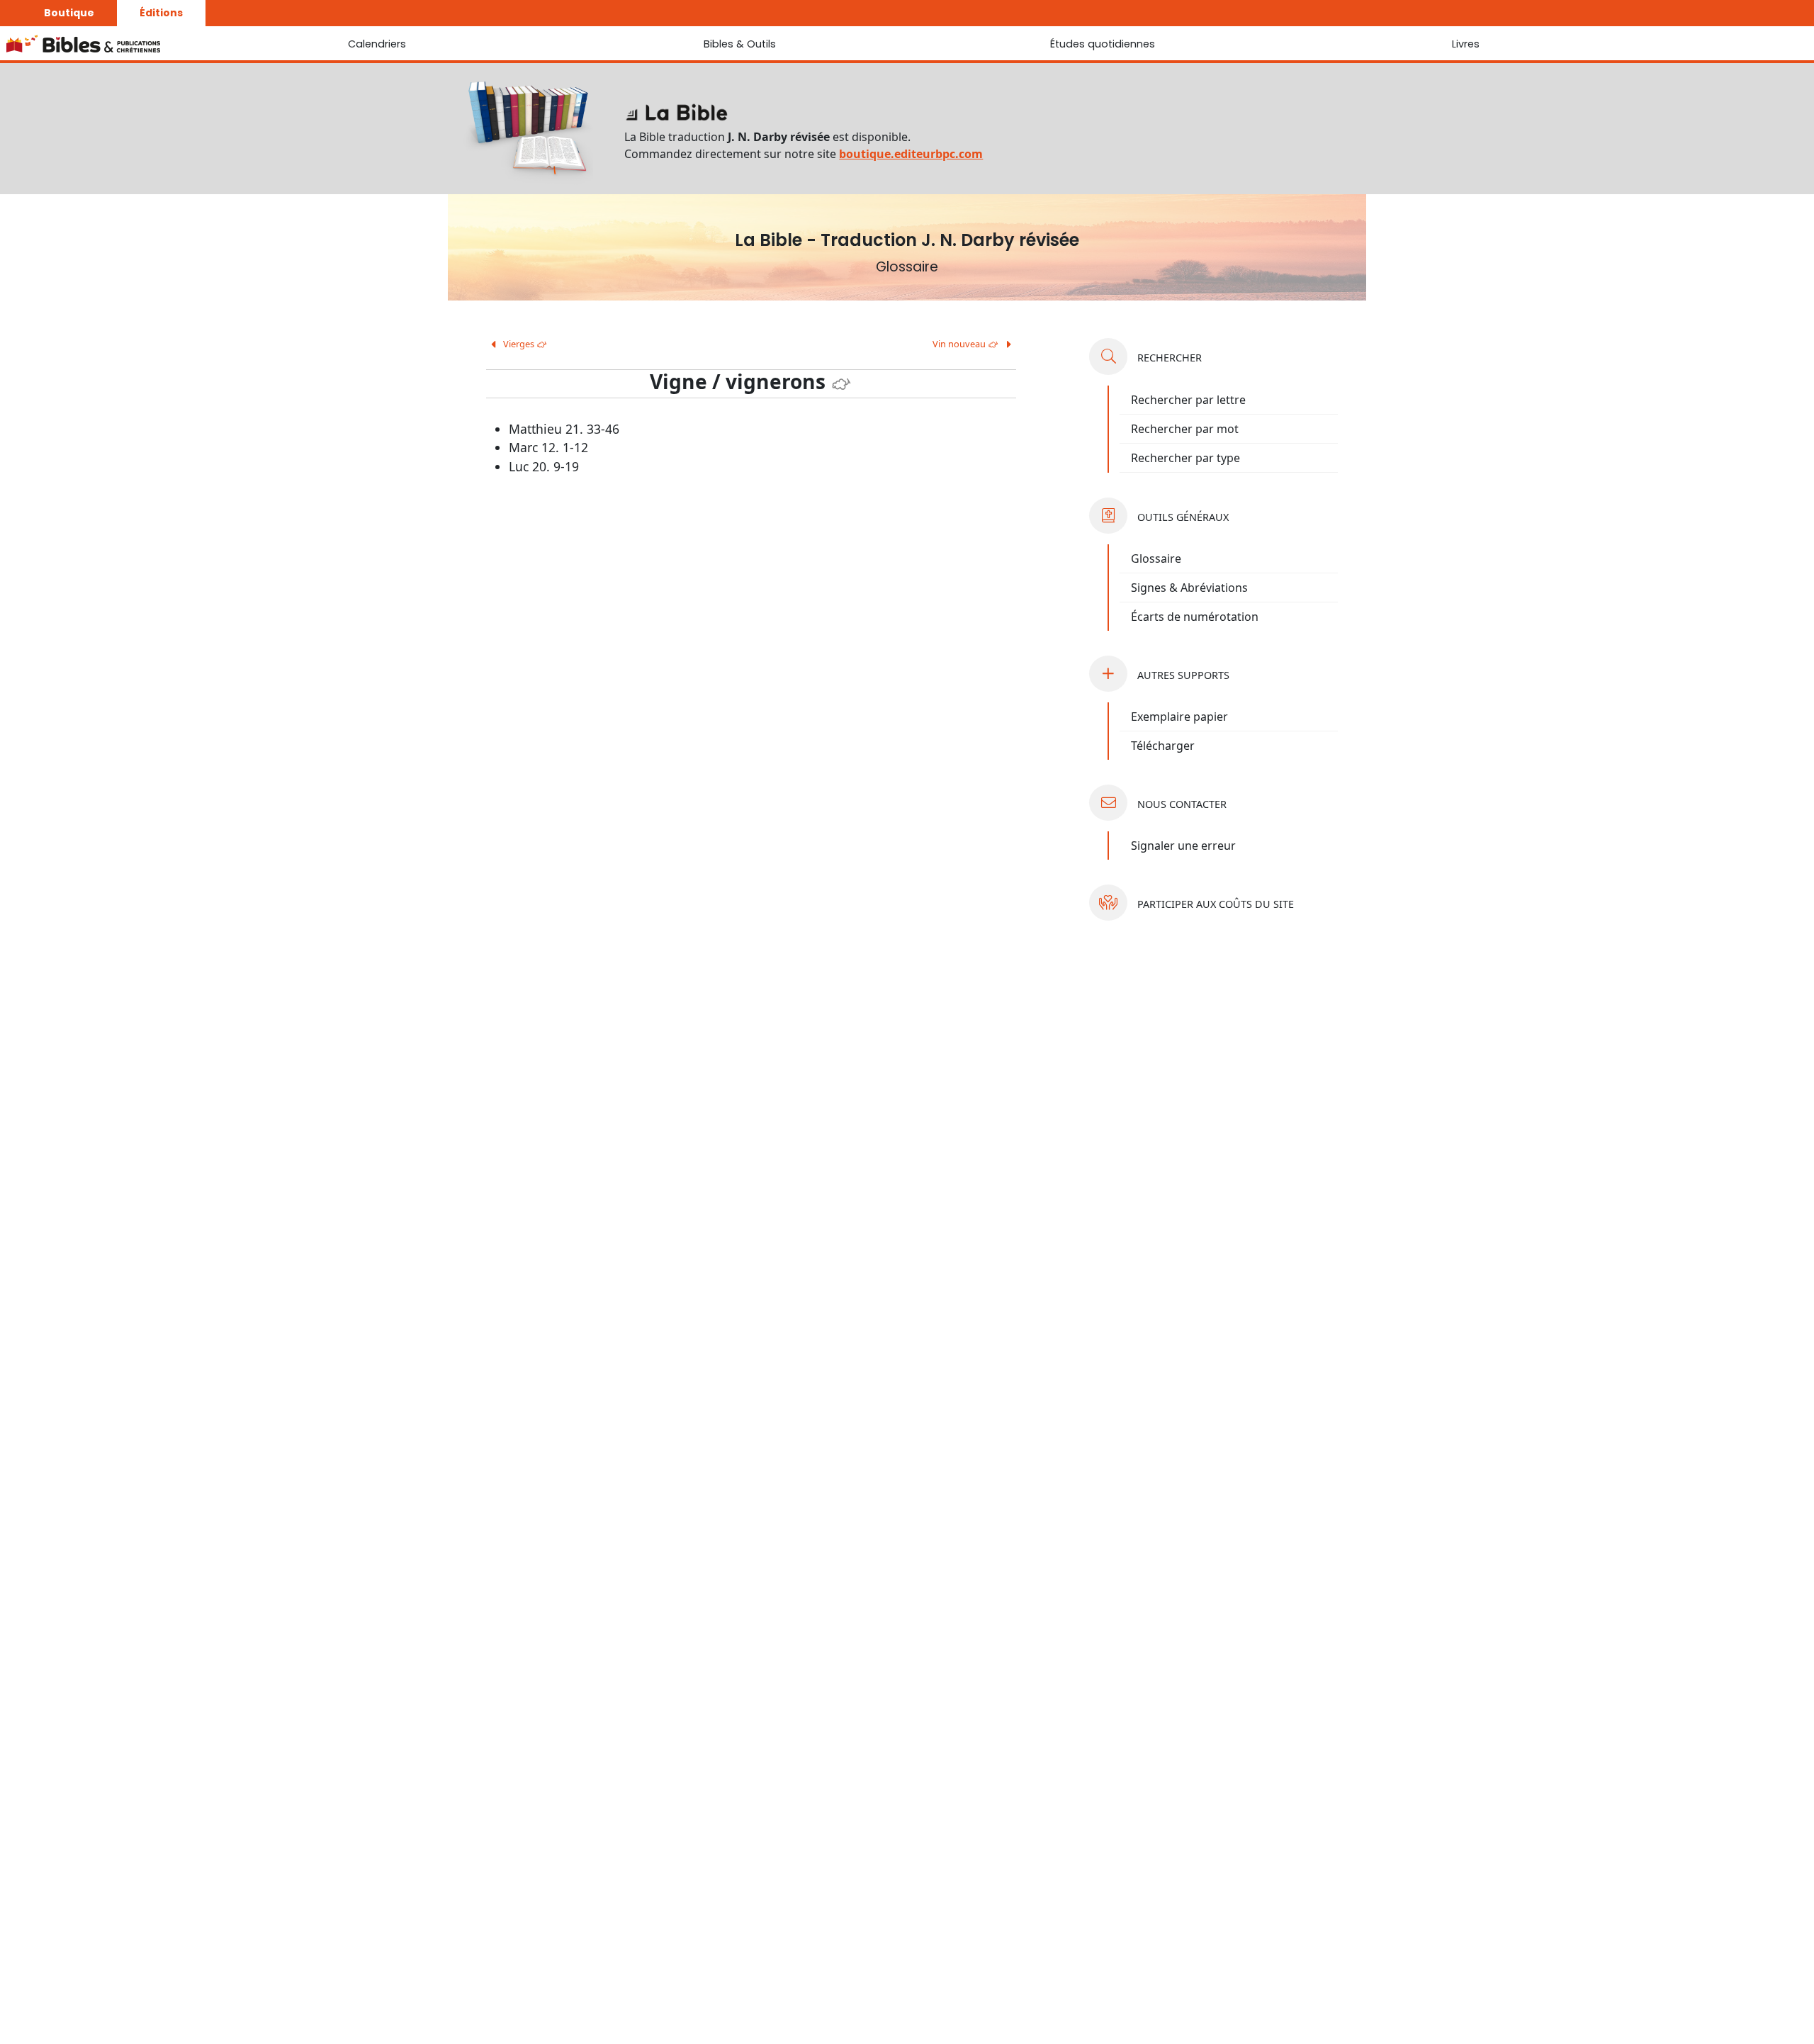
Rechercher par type (1185, 458)
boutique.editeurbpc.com (911, 154)
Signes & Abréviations (1189, 588)
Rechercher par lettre (1188, 400)
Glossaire (1156, 558)
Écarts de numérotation (1195, 617)
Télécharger (1163, 746)
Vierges (524, 344)
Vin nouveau (966, 344)
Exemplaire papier (1179, 717)
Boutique (69, 13)
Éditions (161, 13)
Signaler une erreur (1183, 846)
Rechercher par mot (1185, 429)
